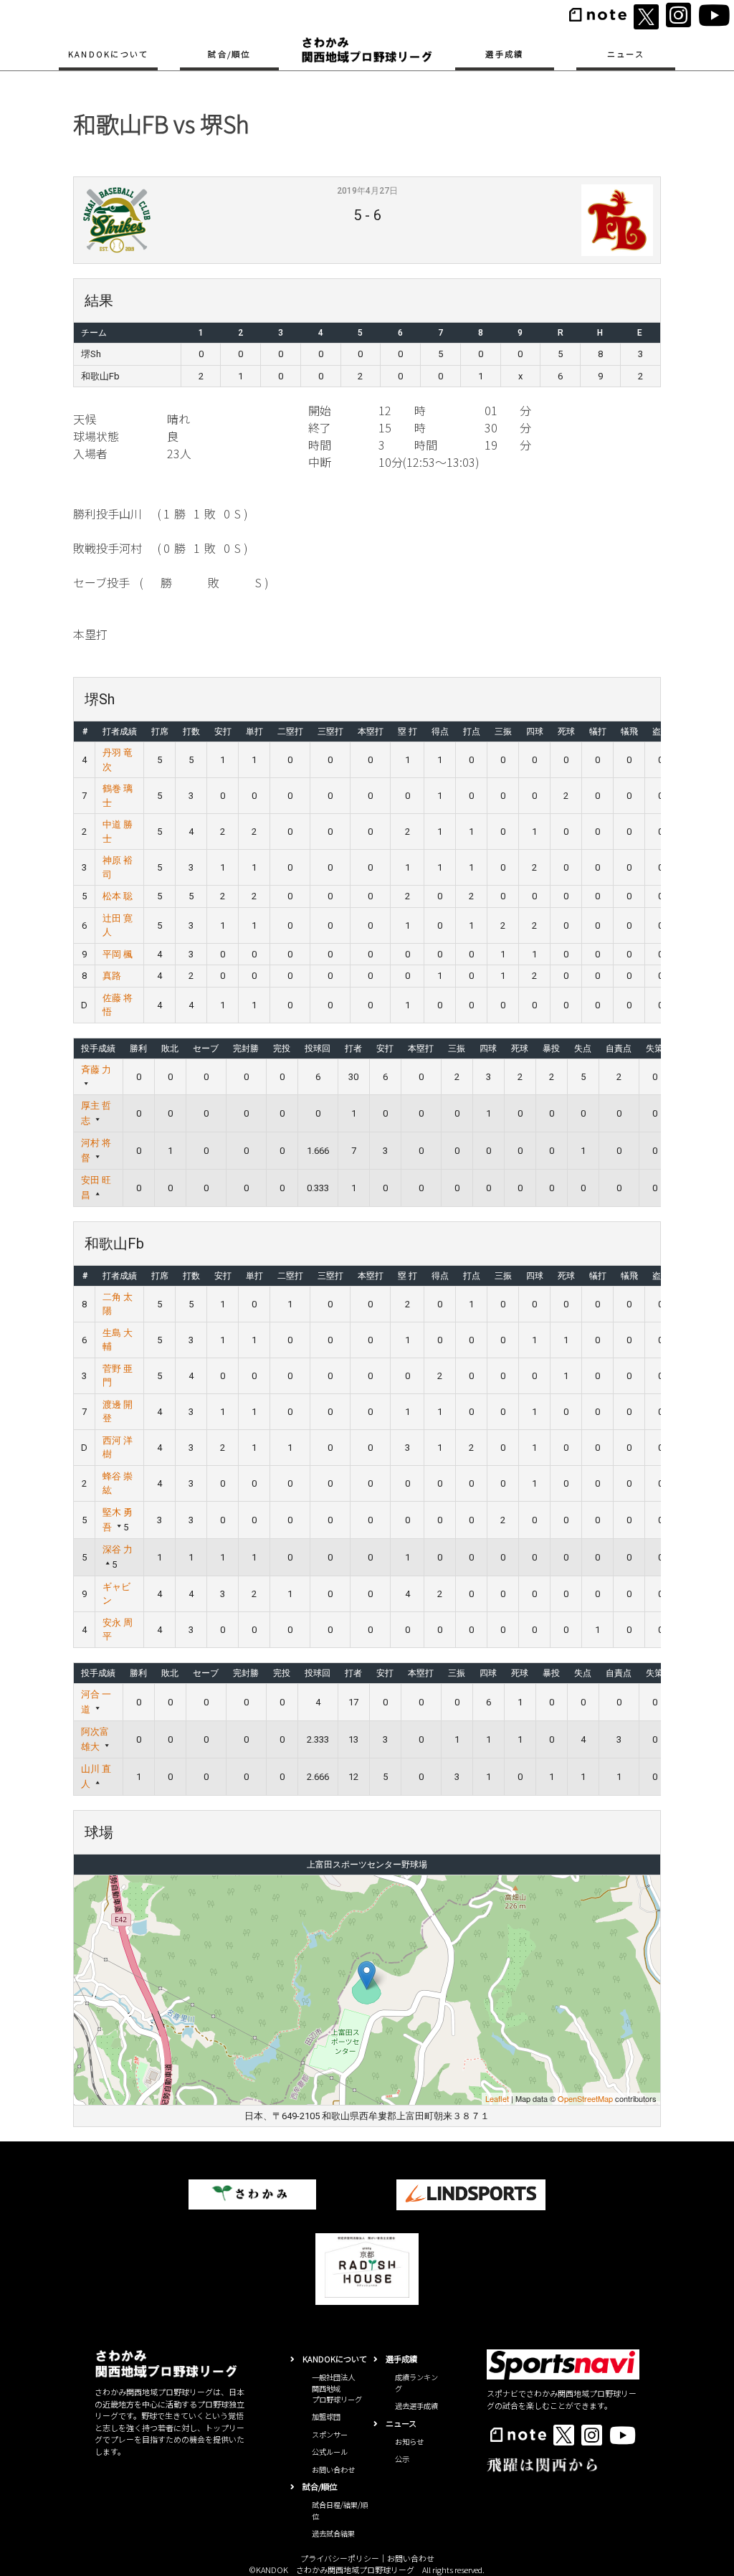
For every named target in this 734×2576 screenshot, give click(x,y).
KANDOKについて (109, 54)
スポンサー (330, 2434)
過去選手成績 (416, 2406)
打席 (160, 731)
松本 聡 (118, 896)
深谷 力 (118, 1549)
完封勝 (246, 1048)
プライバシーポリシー (340, 2558)
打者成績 (120, 731)
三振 (503, 731)
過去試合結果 (333, 2533)
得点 (440, 731)
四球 (535, 731)
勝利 (138, 1048)
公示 (402, 2459)
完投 (282, 1048)
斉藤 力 (96, 1070)
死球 (566, 731)
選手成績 (504, 54)
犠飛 (629, 731)
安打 (223, 731)
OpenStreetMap (585, 2098)
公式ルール (330, 2452)
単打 (254, 731)
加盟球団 (326, 2416)
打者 (353, 1048)
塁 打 (407, 731)
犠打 (598, 731)
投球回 (318, 1048)
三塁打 (330, 731)
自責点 (619, 1048)
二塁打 (290, 731)
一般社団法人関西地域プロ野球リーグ (337, 2388)
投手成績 (98, 1048)
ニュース (626, 54)
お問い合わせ (333, 2470)
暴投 (551, 1048)
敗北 (170, 1048)
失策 (654, 1048)
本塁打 (371, 731)
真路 (112, 976)
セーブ (206, 1048)
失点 (583, 1048)
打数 (191, 731)
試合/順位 (229, 54)
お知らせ (409, 2442)
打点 (472, 731)
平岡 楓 (118, 954)
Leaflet (497, 2098)
